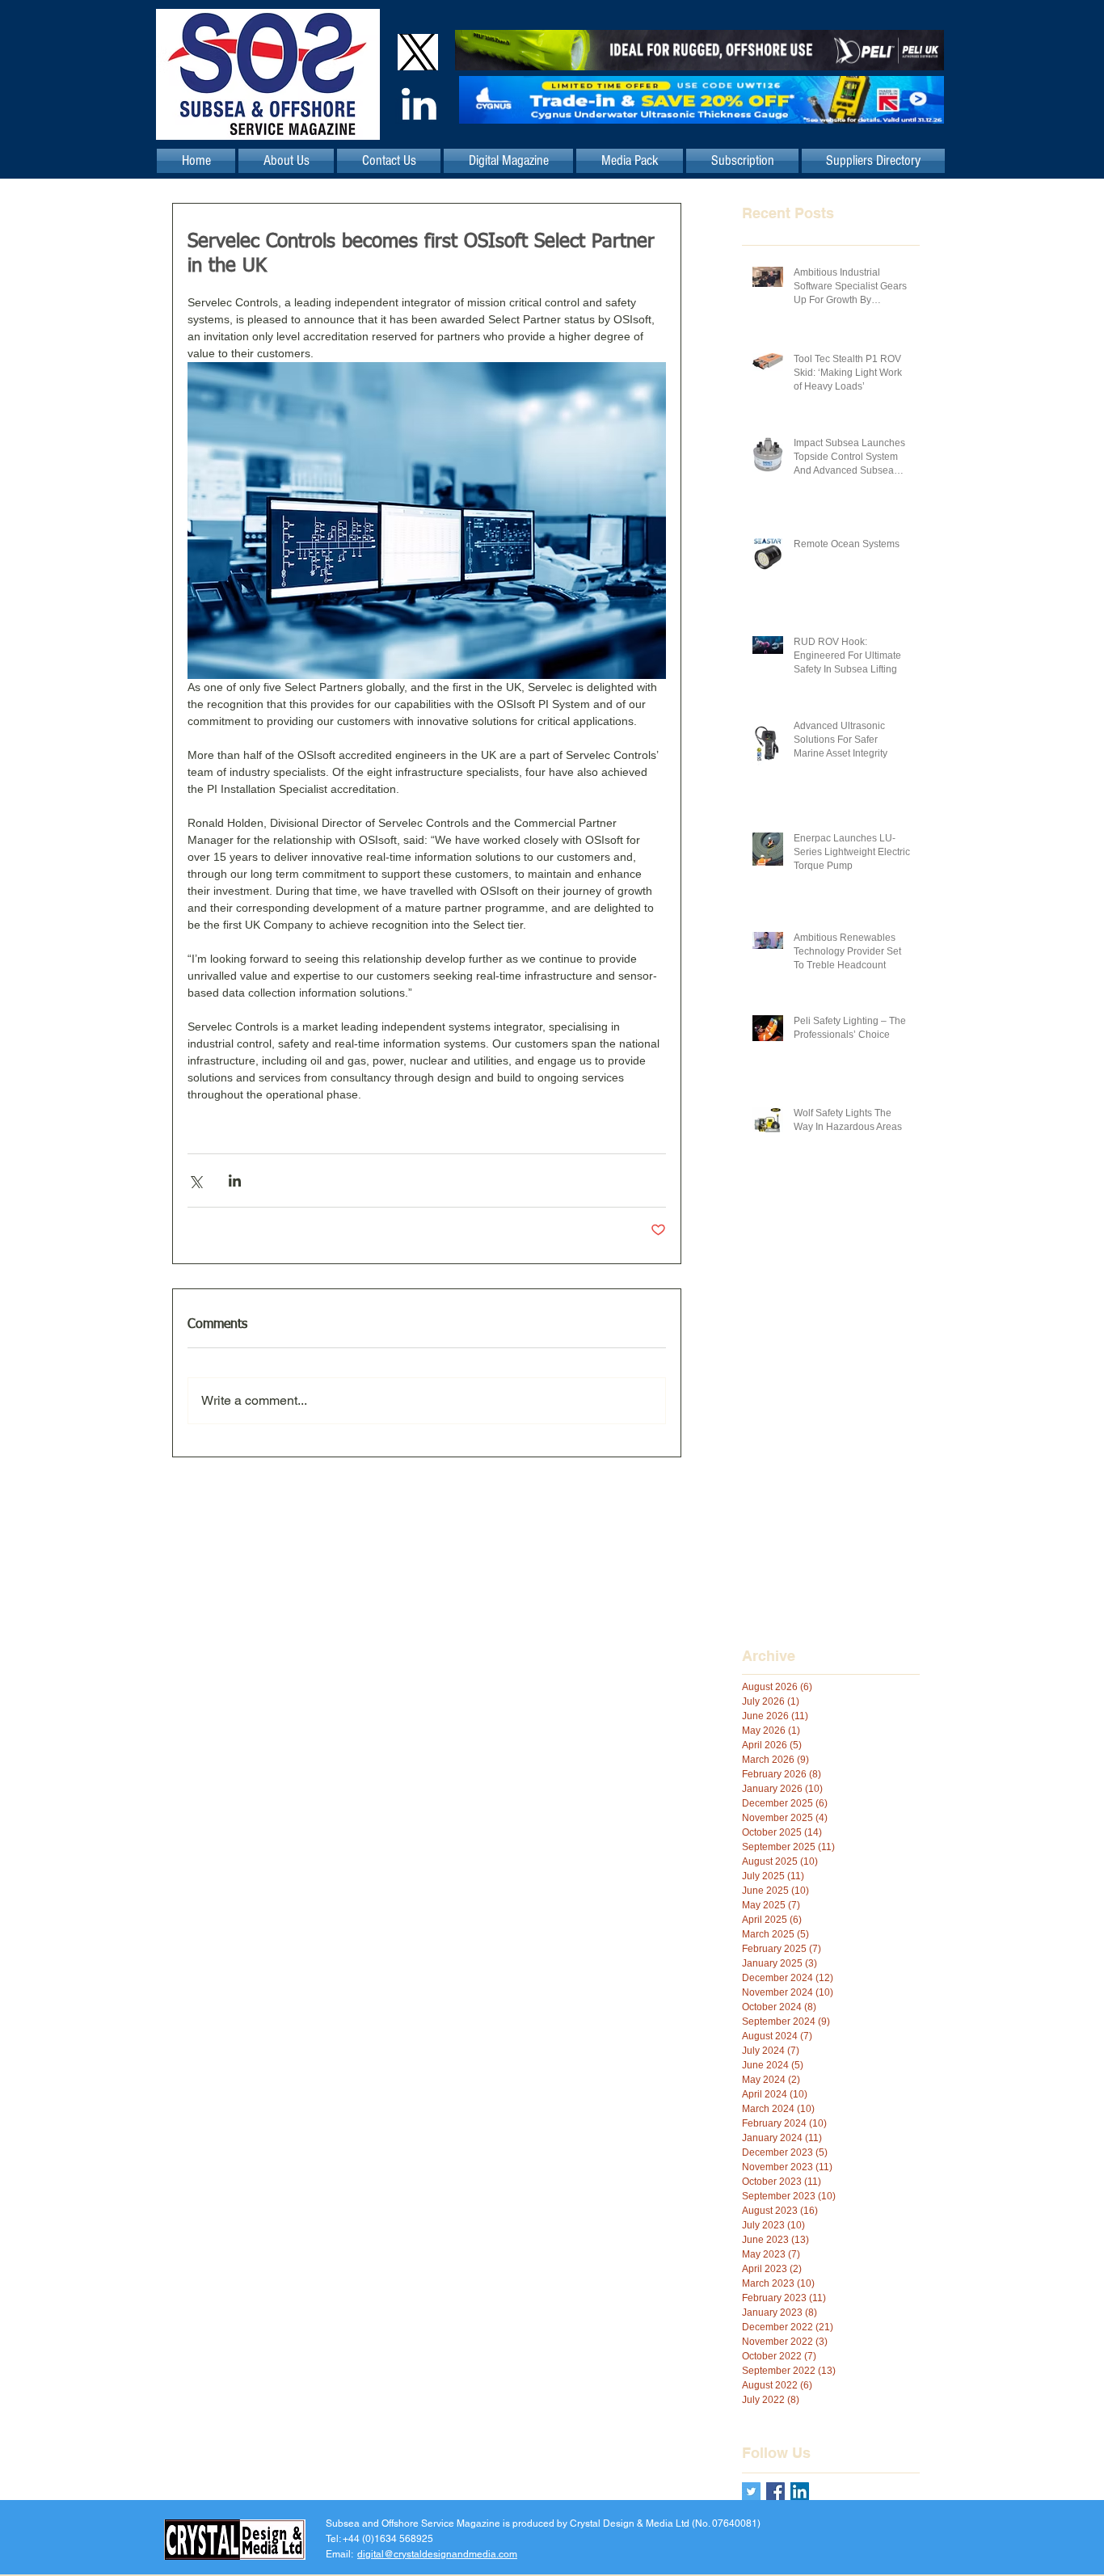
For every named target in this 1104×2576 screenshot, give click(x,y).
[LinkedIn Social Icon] (800, 2492)
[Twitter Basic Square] (751, 2492)
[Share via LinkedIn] (235, 1180)
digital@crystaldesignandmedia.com (437, 2554)
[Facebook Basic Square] (775, 2492)
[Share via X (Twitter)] (195, 1180)
